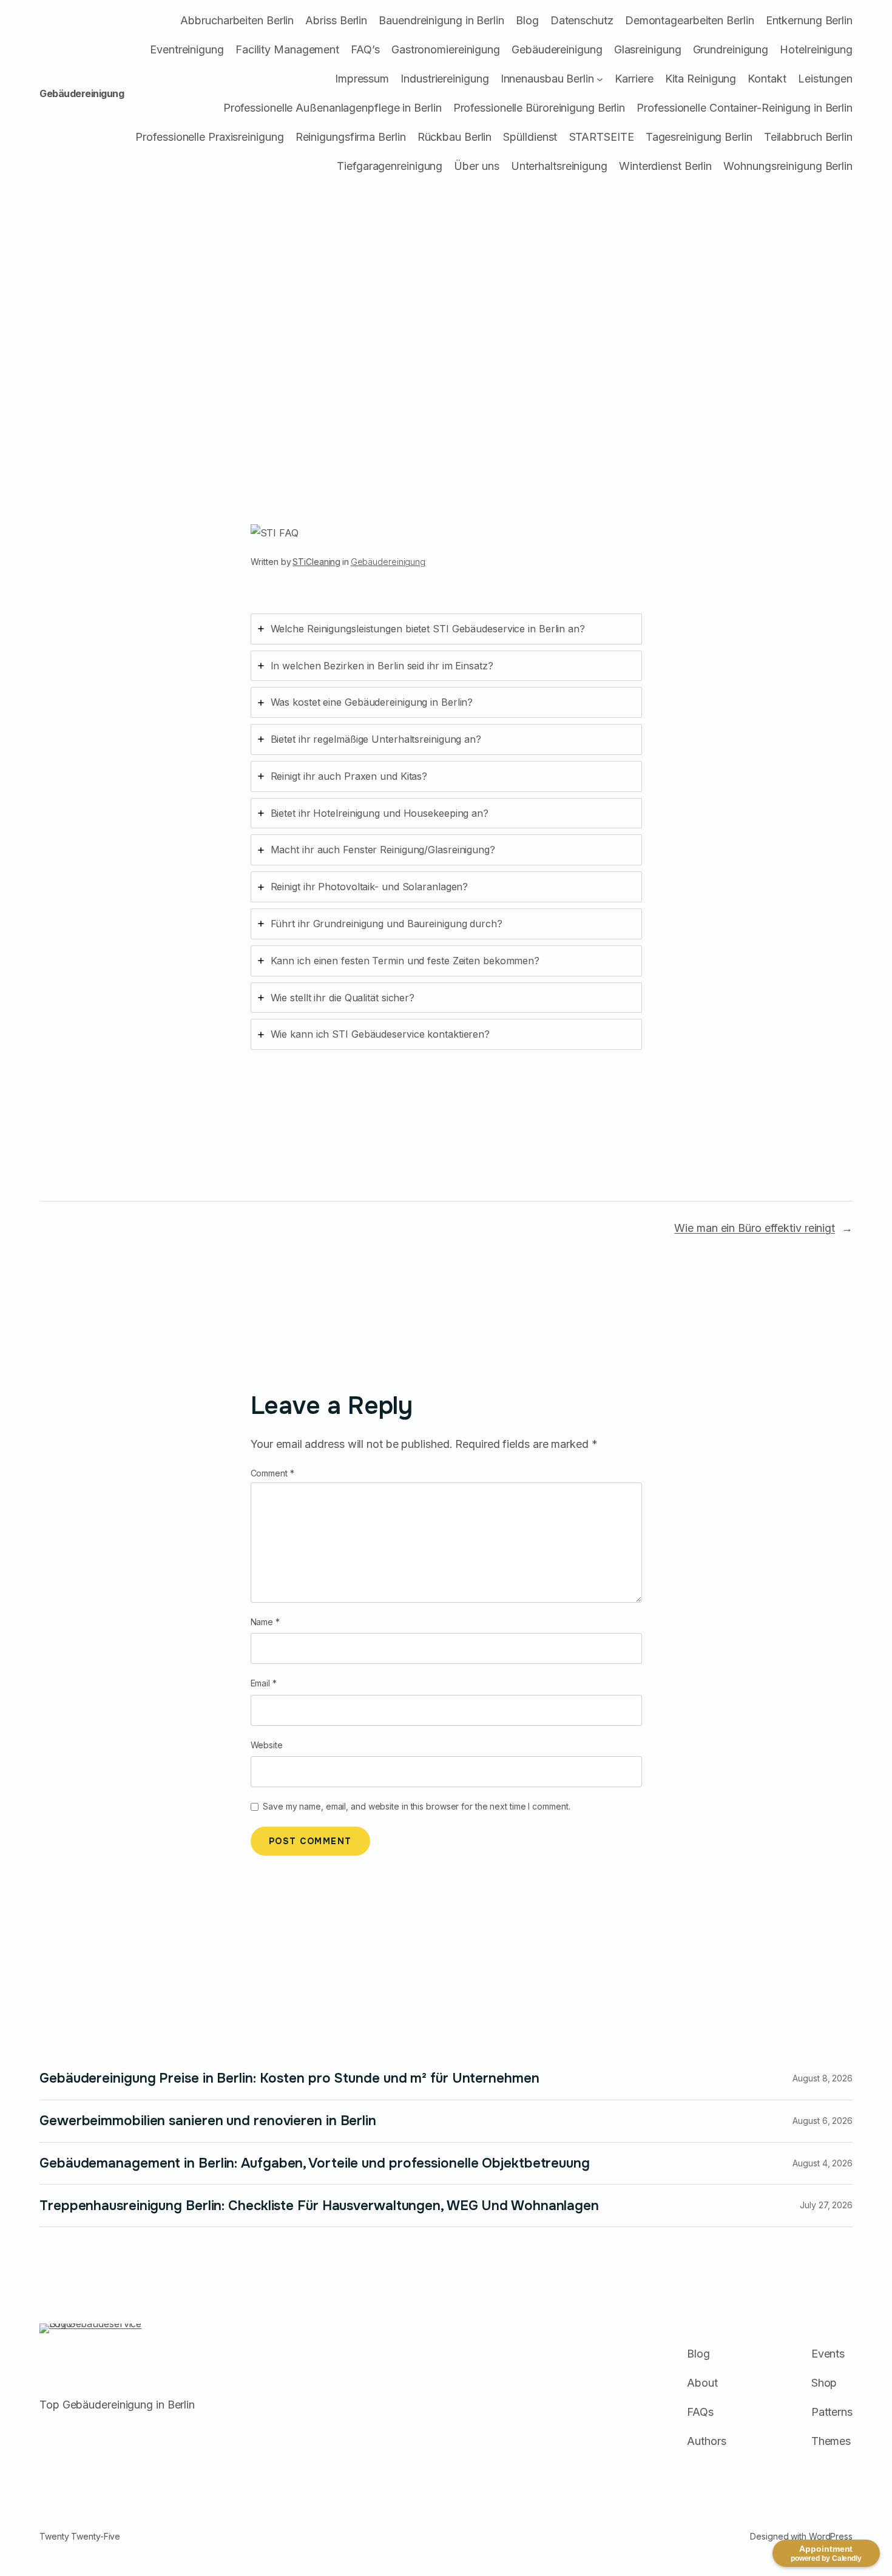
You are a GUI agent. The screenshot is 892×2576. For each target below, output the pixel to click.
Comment (272, 1473)
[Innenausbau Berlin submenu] (600, 79)
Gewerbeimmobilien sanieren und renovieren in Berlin (208, 2121)
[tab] (446, 629)
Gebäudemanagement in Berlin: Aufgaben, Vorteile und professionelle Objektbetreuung (315, 2163)
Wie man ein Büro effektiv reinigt (755, 1228)
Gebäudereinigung (82, 93)
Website (267, 1745)
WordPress (831, 2536)
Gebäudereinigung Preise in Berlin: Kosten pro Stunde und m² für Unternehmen (289, 2078)
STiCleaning (316, 562)
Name (265, 1622)
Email (264, 1683)
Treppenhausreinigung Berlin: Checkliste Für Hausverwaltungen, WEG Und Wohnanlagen (319, 2206)
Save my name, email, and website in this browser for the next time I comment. (416, 1806)
